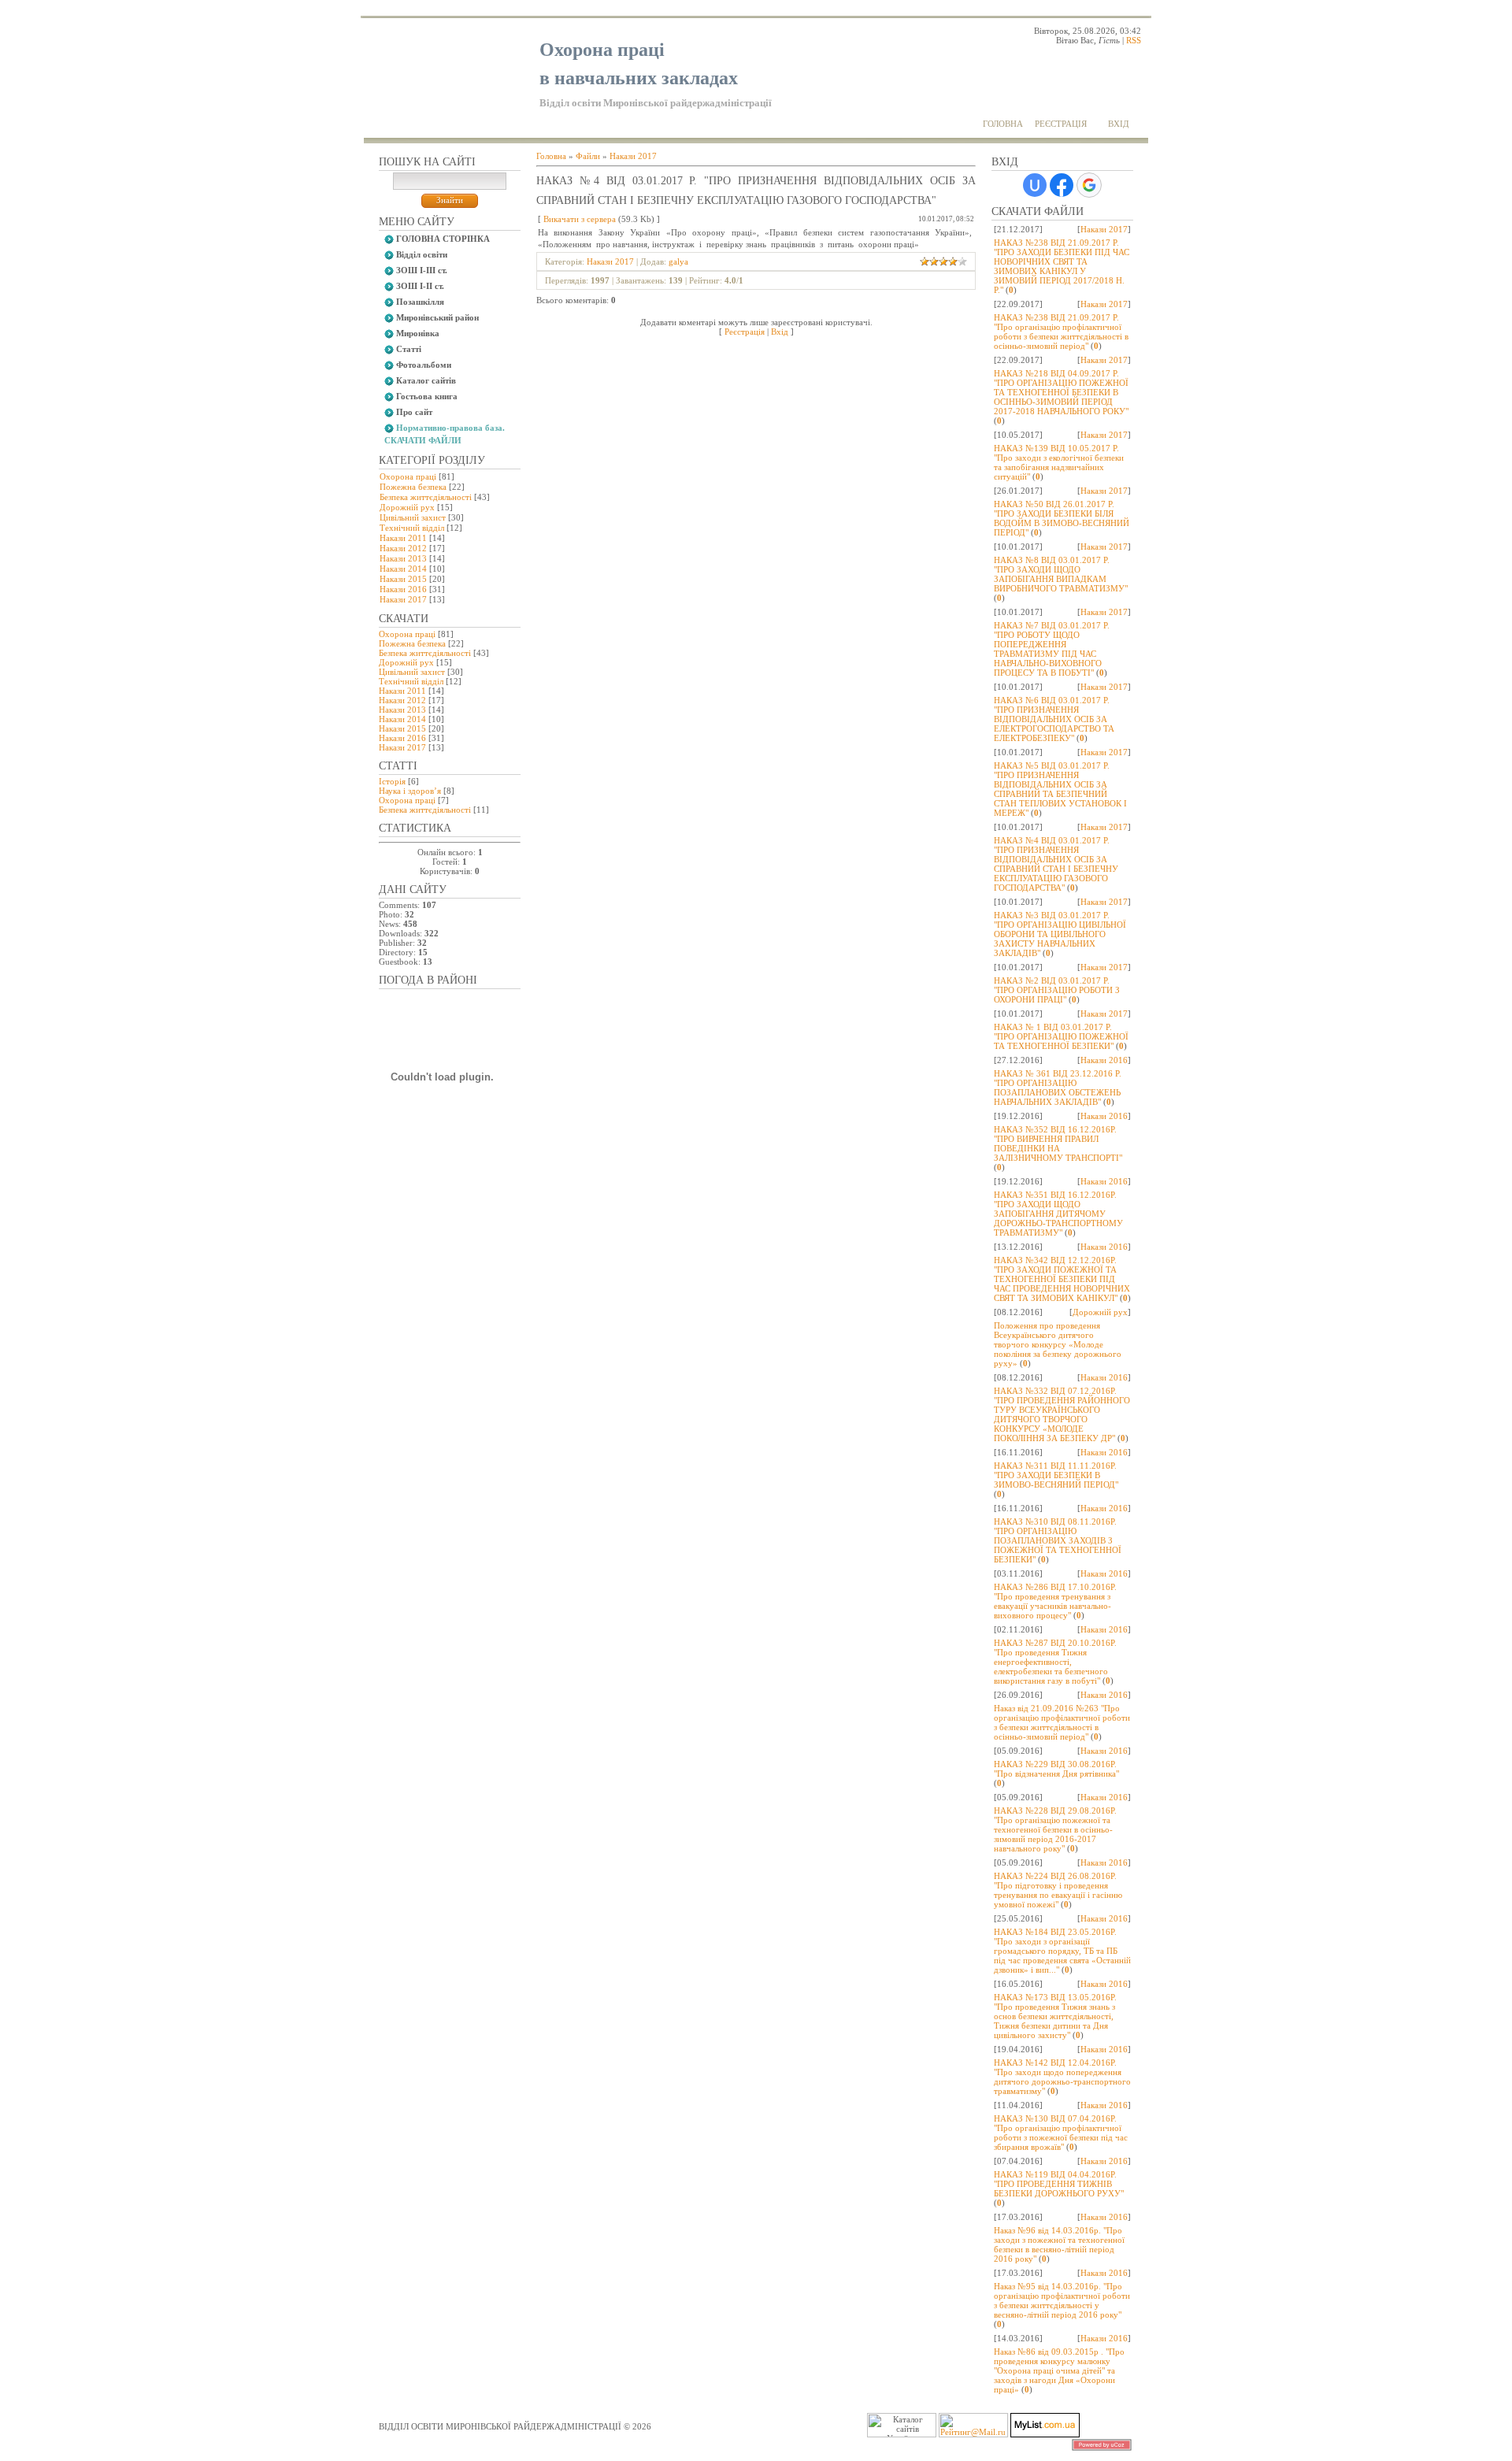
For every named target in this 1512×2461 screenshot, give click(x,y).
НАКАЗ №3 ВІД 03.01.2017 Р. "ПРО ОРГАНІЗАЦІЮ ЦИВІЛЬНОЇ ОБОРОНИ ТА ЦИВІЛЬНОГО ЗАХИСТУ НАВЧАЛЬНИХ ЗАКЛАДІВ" (1060, 934)
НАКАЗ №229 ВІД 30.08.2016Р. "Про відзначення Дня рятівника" (1056, 1769)
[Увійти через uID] (1035, 185)
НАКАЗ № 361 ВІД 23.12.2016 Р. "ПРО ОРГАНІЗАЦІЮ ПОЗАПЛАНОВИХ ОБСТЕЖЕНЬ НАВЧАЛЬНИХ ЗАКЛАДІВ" (1058, 1088)
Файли (588, 156)
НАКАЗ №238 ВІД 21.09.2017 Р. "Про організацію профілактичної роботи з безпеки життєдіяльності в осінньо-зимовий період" (1061, 332)
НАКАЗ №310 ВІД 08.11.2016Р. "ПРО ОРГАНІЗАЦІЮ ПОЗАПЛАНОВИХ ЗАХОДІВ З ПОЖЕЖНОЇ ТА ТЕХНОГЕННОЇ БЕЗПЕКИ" (1058, 1540)
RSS (1134, 40)
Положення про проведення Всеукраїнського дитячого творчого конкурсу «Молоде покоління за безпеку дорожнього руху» (1058, 1344)
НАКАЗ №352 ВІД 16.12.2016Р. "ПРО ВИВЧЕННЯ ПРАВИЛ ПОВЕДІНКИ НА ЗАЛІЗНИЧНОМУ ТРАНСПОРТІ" (1058, 1143)
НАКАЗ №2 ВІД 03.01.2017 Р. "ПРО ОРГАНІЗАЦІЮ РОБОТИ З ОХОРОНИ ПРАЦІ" (1057, 990)
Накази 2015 (403, 579)
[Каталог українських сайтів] (1045, 2434)
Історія (392, 781)
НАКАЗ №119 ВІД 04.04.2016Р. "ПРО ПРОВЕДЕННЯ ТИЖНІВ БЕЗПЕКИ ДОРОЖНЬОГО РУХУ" (1059, 2184)
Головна (1003, 124)
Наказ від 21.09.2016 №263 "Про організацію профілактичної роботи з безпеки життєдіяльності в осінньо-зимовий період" (1062, 1722)
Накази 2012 (403, 548)
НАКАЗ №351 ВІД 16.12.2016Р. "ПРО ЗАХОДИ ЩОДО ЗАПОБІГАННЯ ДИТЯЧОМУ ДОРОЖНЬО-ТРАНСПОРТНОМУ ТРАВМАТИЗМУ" (1058, 1214)
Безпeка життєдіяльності (425, 810)
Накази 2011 (403, 538)
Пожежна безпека (413, 487)
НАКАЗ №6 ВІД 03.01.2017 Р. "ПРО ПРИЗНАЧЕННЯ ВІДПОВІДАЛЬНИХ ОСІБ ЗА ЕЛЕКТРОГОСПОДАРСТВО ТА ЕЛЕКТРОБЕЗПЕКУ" (1054, 719)
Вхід (1119, 124)
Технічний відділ (412, 528)
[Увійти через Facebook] (1062, 185)
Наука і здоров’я (410, 791)
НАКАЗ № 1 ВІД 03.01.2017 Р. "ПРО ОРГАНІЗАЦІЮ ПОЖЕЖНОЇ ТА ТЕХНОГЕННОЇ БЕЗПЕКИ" (1061, 1036)
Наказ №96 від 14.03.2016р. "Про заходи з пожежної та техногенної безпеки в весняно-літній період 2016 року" (1059, 2244)
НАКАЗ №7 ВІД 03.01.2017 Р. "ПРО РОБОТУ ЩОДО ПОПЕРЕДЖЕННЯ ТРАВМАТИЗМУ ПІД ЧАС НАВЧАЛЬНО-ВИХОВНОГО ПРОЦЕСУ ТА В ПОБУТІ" (1052, 649)
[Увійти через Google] (1089, 185)
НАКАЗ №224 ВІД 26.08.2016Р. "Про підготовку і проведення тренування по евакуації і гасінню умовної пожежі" (1058, 1890)
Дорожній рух (407, 507)
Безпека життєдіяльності (426, 497)
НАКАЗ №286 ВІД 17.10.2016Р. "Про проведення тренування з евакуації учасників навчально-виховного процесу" (1055, 1601)
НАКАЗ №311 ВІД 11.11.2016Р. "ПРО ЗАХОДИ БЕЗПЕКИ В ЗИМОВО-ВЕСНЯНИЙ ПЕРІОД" (1056, 1475)
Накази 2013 (403, 558)
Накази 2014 (403, 569)
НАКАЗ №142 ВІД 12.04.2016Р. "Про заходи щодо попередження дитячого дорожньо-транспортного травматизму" (1062, 2077)
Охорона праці (408, 476)
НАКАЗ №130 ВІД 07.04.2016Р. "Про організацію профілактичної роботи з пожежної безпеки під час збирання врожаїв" (1061, 2133)
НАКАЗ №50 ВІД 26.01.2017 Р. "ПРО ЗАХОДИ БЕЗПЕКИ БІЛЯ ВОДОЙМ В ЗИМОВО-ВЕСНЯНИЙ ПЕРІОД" (1062, 518)
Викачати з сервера (580, 219)
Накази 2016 (403, 589)
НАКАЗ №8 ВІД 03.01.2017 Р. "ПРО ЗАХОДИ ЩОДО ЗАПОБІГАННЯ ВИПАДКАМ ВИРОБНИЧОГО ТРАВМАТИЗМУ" (1061, 574)
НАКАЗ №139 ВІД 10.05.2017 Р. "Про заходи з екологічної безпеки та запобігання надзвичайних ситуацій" (1059, 462)
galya (678, 261)
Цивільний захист (413, 517)
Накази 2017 (403, 599)
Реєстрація (1061, 124)
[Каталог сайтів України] (1009, 2434)
